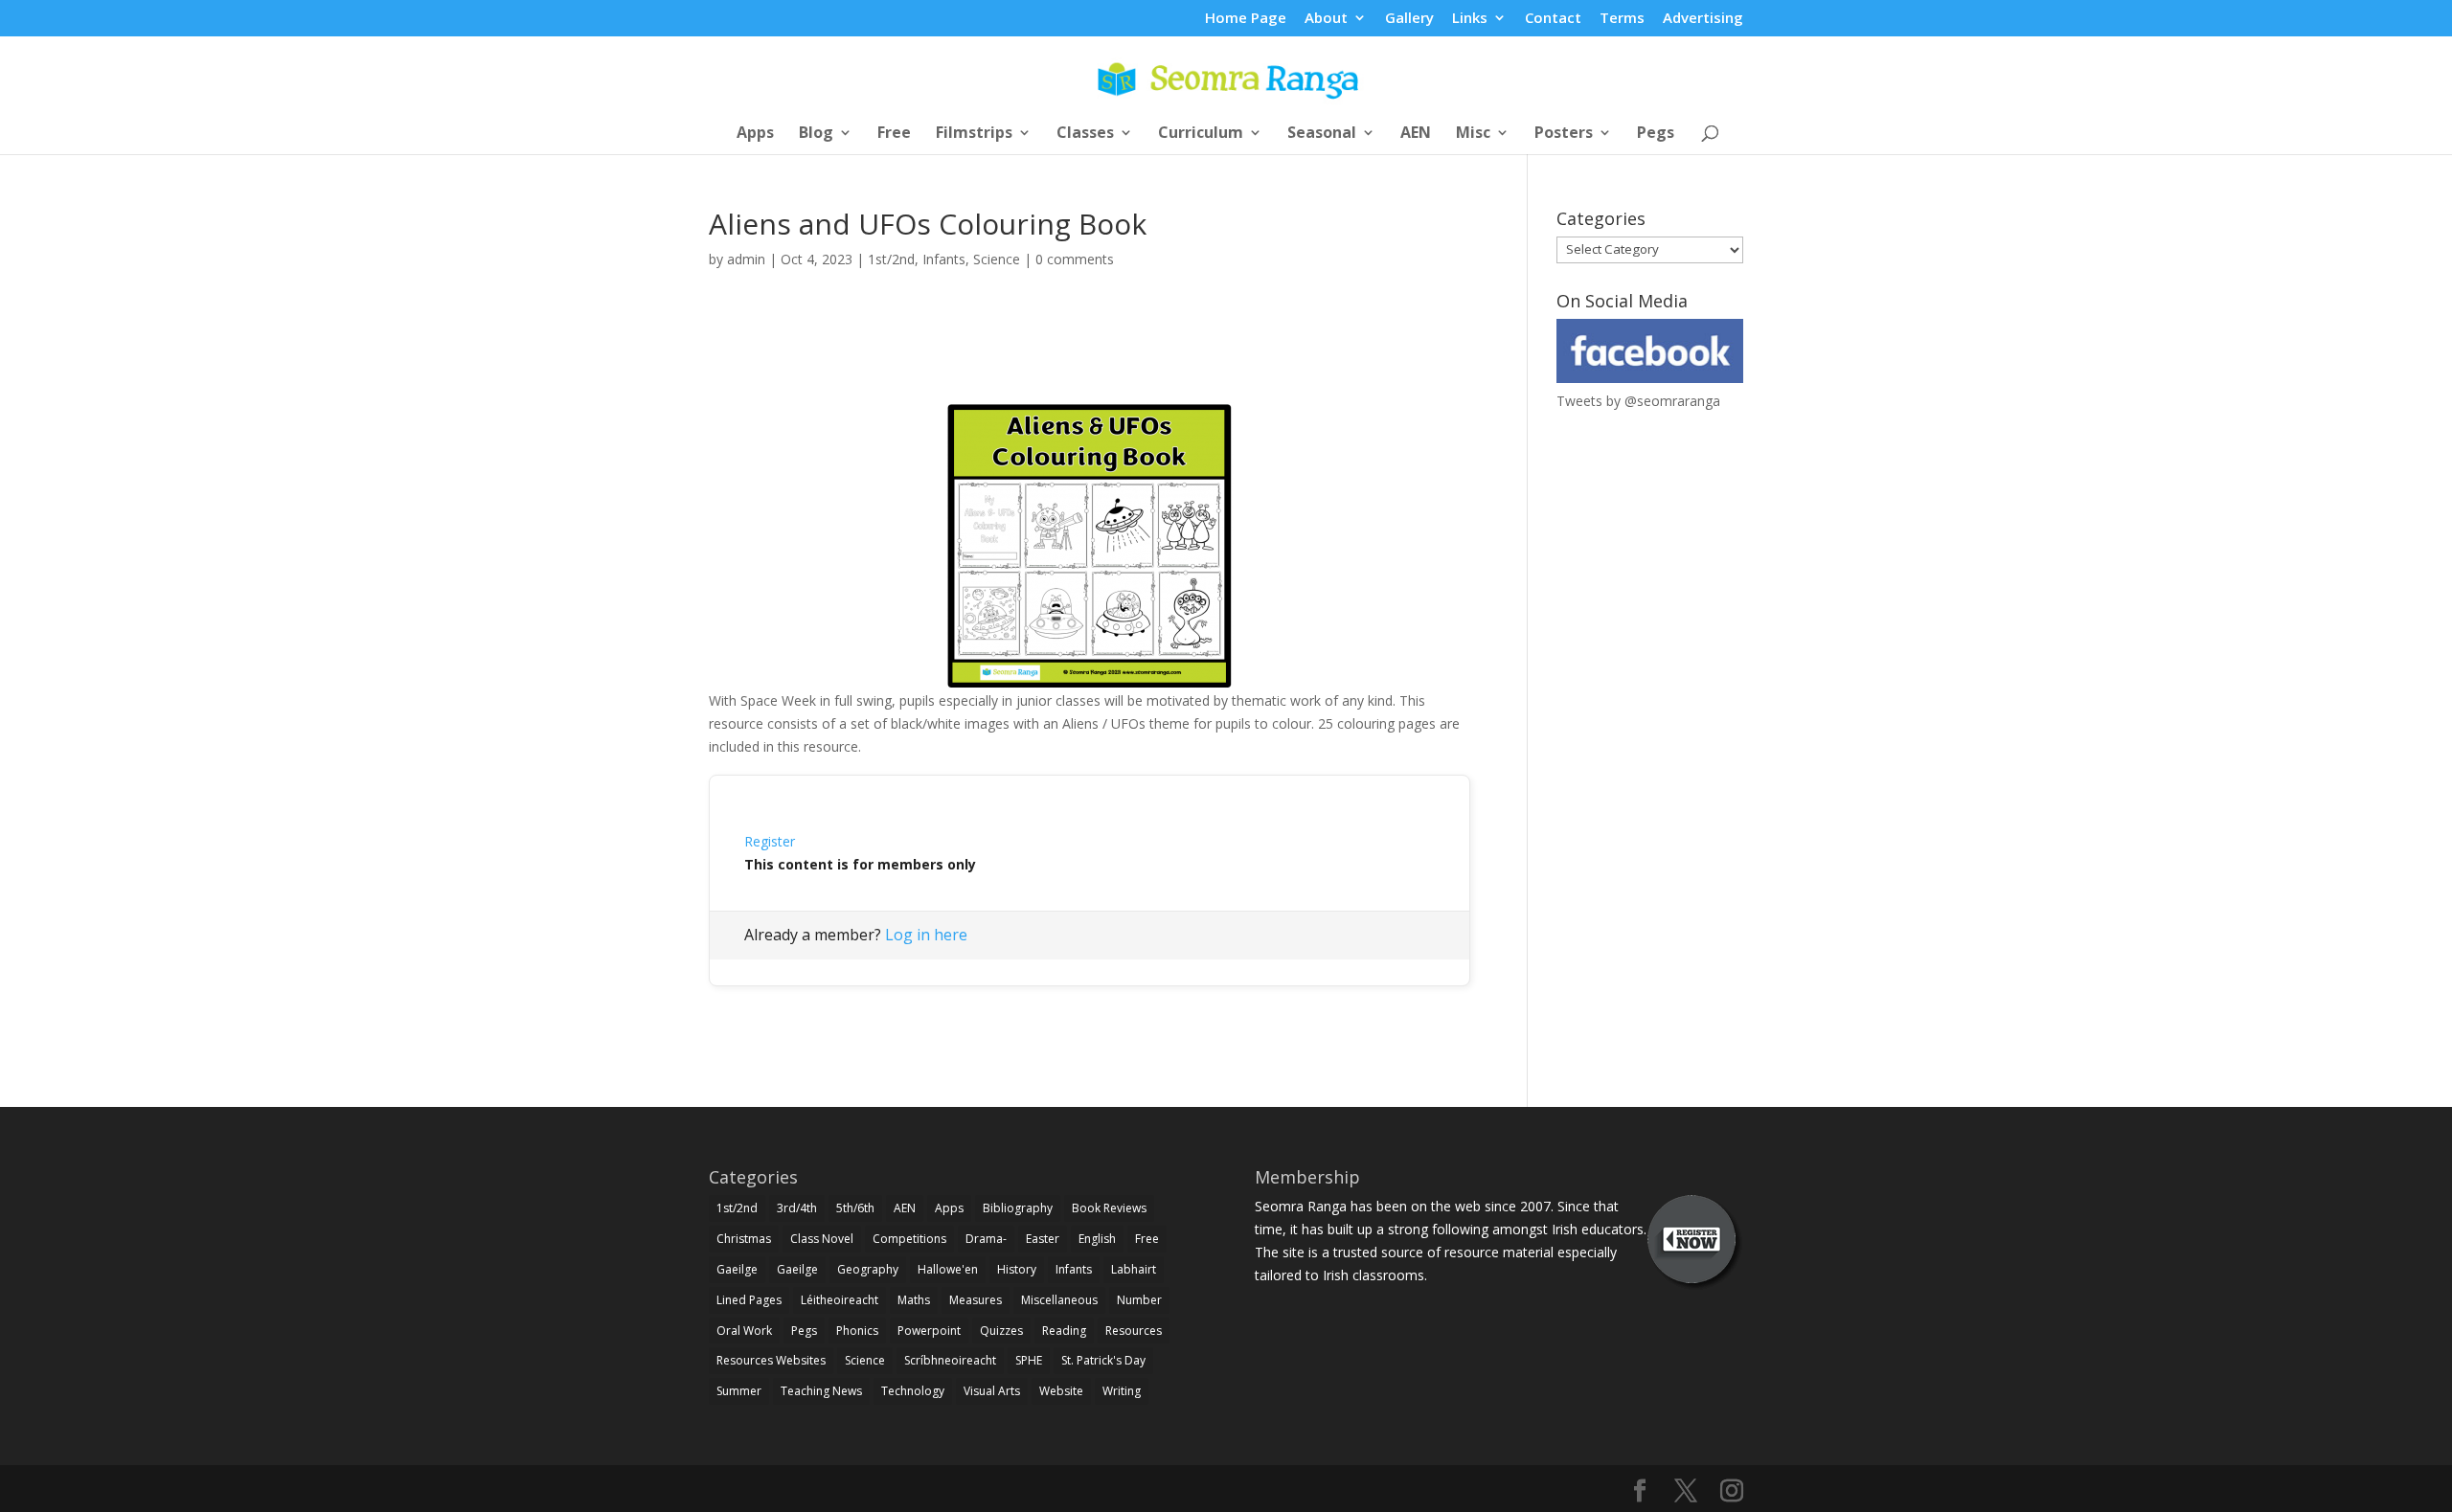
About (1326, 19)
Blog (816, 134)
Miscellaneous (1059, 1300)
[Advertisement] (1090, 357)
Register (770, 841)
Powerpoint (929, 1331)
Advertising (1703, 19)
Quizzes (1001, 1331)
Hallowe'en (948, 1269)
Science (997, 259)
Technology (913, 1391)
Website (1061, 1391)
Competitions (909, 1239)
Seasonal (1322, 134)
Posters (1564, 134)
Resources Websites (771, 1360)
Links (1470, 19)
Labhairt (1134, 1269)
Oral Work (744, 1331)
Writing (1122, 1391)
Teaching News (821, 1391)
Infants (944, 259)
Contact (1553, 19)
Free (894, 134)
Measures (976, 1300)
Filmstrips (974, 134)
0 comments (1075, 259)
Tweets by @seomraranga (1638, 401)
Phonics (857, 1331)
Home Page (1246, 19)
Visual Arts (992, 1391)
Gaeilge (737, 1269)
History (1017, 1269)
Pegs (1656, 134)
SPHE (1029, 1360)
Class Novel (822, 1239)
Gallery (1409, 19)
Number (1139, 1300)
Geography (868, 1269)
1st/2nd (891, 259)
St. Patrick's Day (1103, 1360)
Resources (1134, 1331)
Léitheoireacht (840, 1300)
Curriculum (1201, 134)
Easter (1043, 1239)
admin (746, 259)
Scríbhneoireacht (950, 1360)
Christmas (744, 1239)
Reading (1064, 1331)
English (1097, 1239)
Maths (914, 1300)
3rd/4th (797, 1208)
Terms (1622, 19)
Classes (1085, 134)
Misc (1473, 134)
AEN (1416, 134)
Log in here (926, 935)
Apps (755, 134)
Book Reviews (1109, 1208)
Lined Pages (749, 1300)
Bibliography (1018, 1208)
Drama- (986, 1239)
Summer (739, 1391)
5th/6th (855, 1208)
